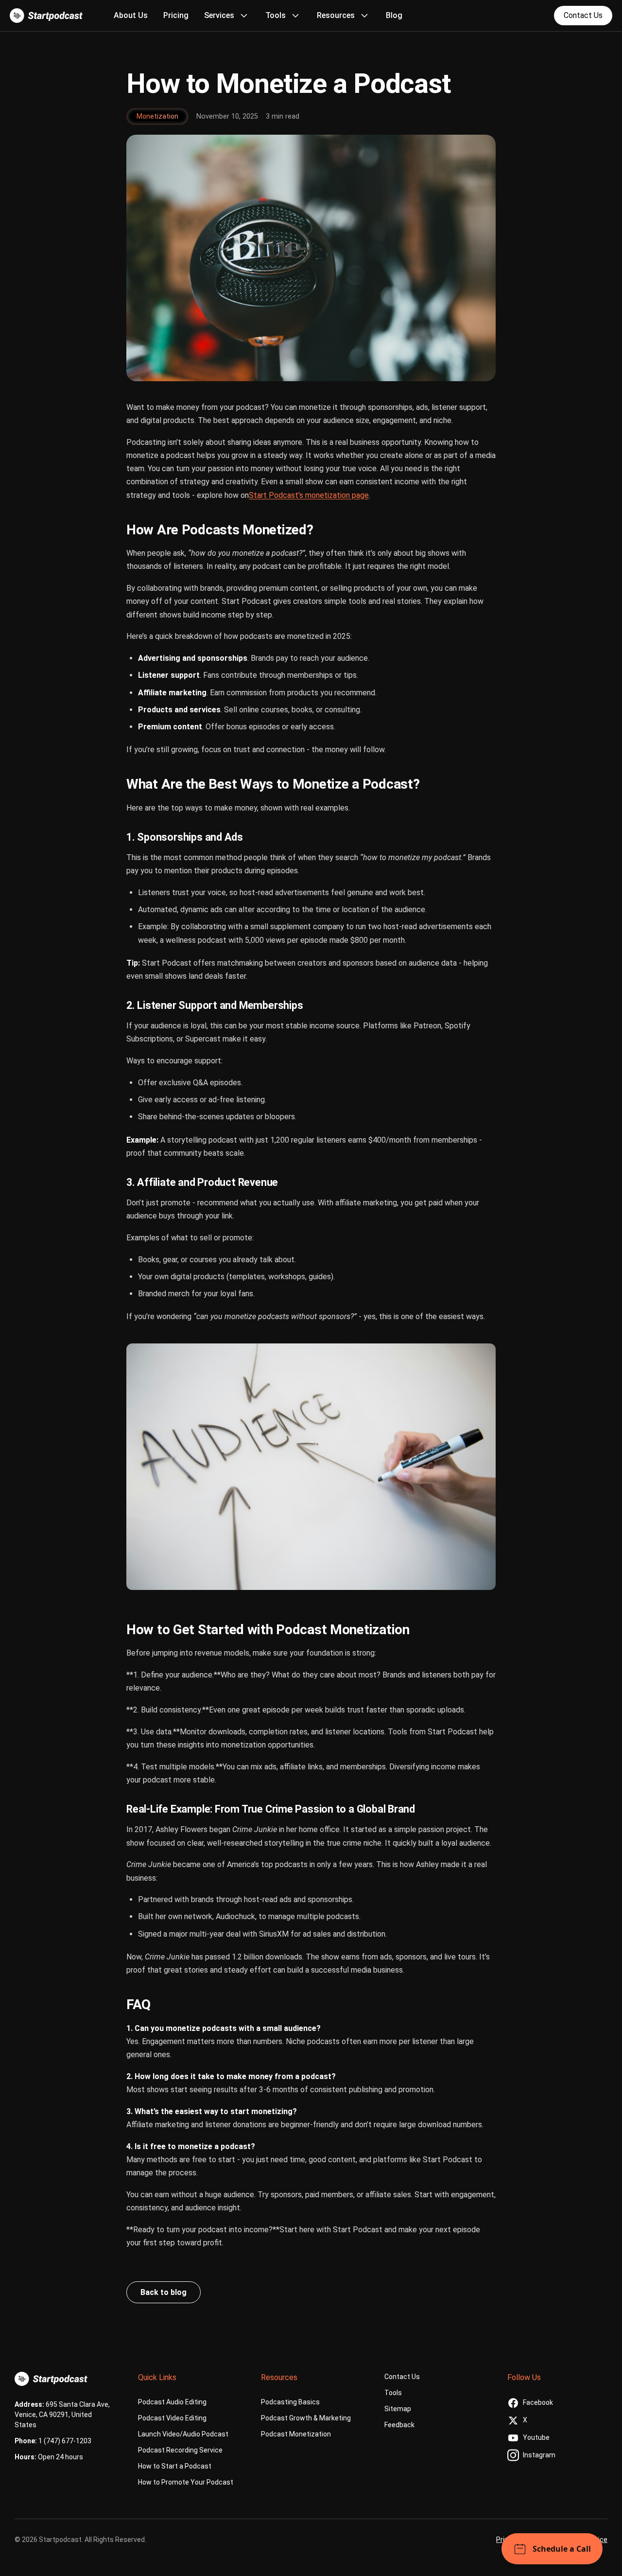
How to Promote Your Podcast (186, 2482)
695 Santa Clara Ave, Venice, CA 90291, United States (62, 2415)
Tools (393, 2393)
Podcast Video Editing (172, 2418)
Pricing (176, 15)
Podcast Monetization (296, 2434)
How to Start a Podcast (175, 2466)
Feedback (399, 2425)
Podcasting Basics (290, 2402)
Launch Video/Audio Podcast (183, 2434)
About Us (131, 15)
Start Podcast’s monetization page (309, 495)
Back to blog (164, 2292)
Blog (394, 15)
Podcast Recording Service (180, 2450)
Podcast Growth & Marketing (306, 2418)
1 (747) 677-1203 (64, 2441)
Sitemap (398, 2409)
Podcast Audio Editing (172, 2402)
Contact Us (583, 15)
